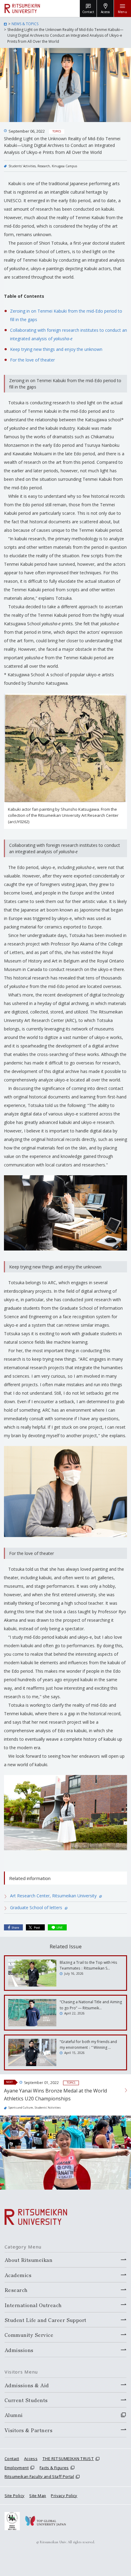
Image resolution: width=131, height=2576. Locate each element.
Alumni (14, 2415)
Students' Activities (22, 166)
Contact (12, 2459)
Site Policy (14, 2496)
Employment (17, 2468)
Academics (18, 2275)
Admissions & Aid (27, 2385)
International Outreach (33, 2305)
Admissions (19, 2350)
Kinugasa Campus (64, 166)
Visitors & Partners (28, 2430)
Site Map (38, 2496)
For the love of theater (32, 360)
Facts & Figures (54, 2468)
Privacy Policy (64, 2496)
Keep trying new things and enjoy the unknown (56, 349)
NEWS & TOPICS (25, 24)
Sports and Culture (21, 2108)
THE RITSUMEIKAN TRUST (68, 2459)
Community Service (29, 2335)
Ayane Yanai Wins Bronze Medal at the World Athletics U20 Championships (55, 2095)
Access (31, 2459)
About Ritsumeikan (28, 2260)
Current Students (26, 2400)
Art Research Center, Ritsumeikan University (54, 1896)
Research (44, 166)
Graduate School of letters (37, 1907)
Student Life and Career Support (46, 2320)
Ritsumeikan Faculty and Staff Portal (39, 2476)
